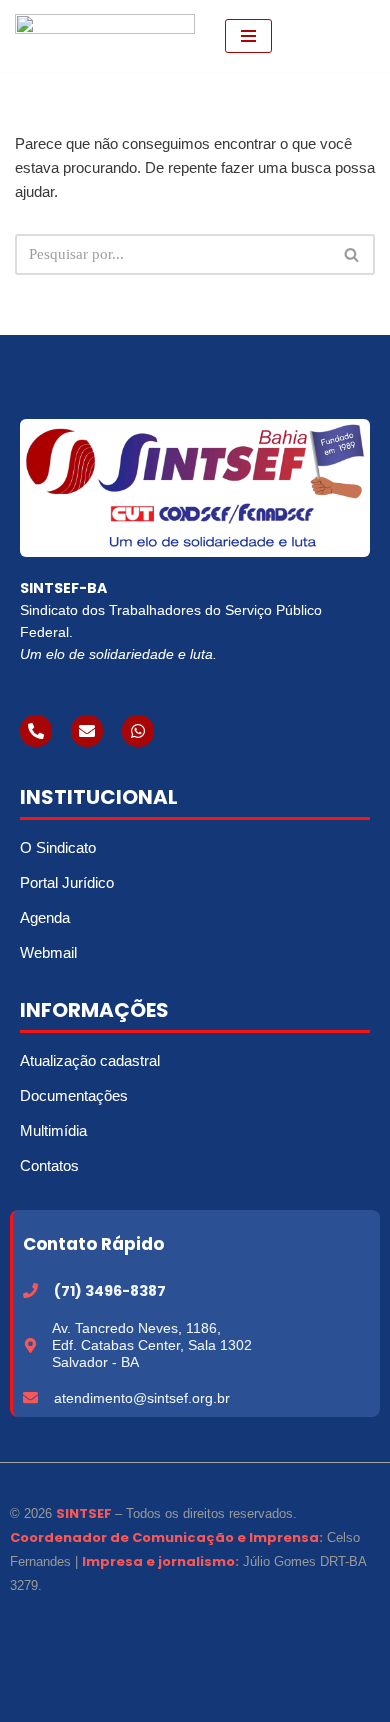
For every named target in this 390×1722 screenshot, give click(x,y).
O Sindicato (58, 847)
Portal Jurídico (67, 882)
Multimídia (53, 1130)
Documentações (74, 1095)
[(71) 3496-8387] (30, 1290)
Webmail (48, 952)
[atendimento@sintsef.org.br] (30, 1397)
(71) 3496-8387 (110, 1291)
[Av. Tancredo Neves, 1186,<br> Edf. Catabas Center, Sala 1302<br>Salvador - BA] (30, 1345)
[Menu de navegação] (248, 36)
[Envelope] (87, 731)
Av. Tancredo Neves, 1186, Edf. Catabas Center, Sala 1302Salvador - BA (152, 1345)
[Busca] (352, 254)
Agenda (45, 917)
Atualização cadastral (90, 1060)
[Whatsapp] (138, 731)
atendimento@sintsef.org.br (142, 1398)
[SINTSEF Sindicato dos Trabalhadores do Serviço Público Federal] (105, 36)
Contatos (49, 1165)
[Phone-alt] (36, 731)
